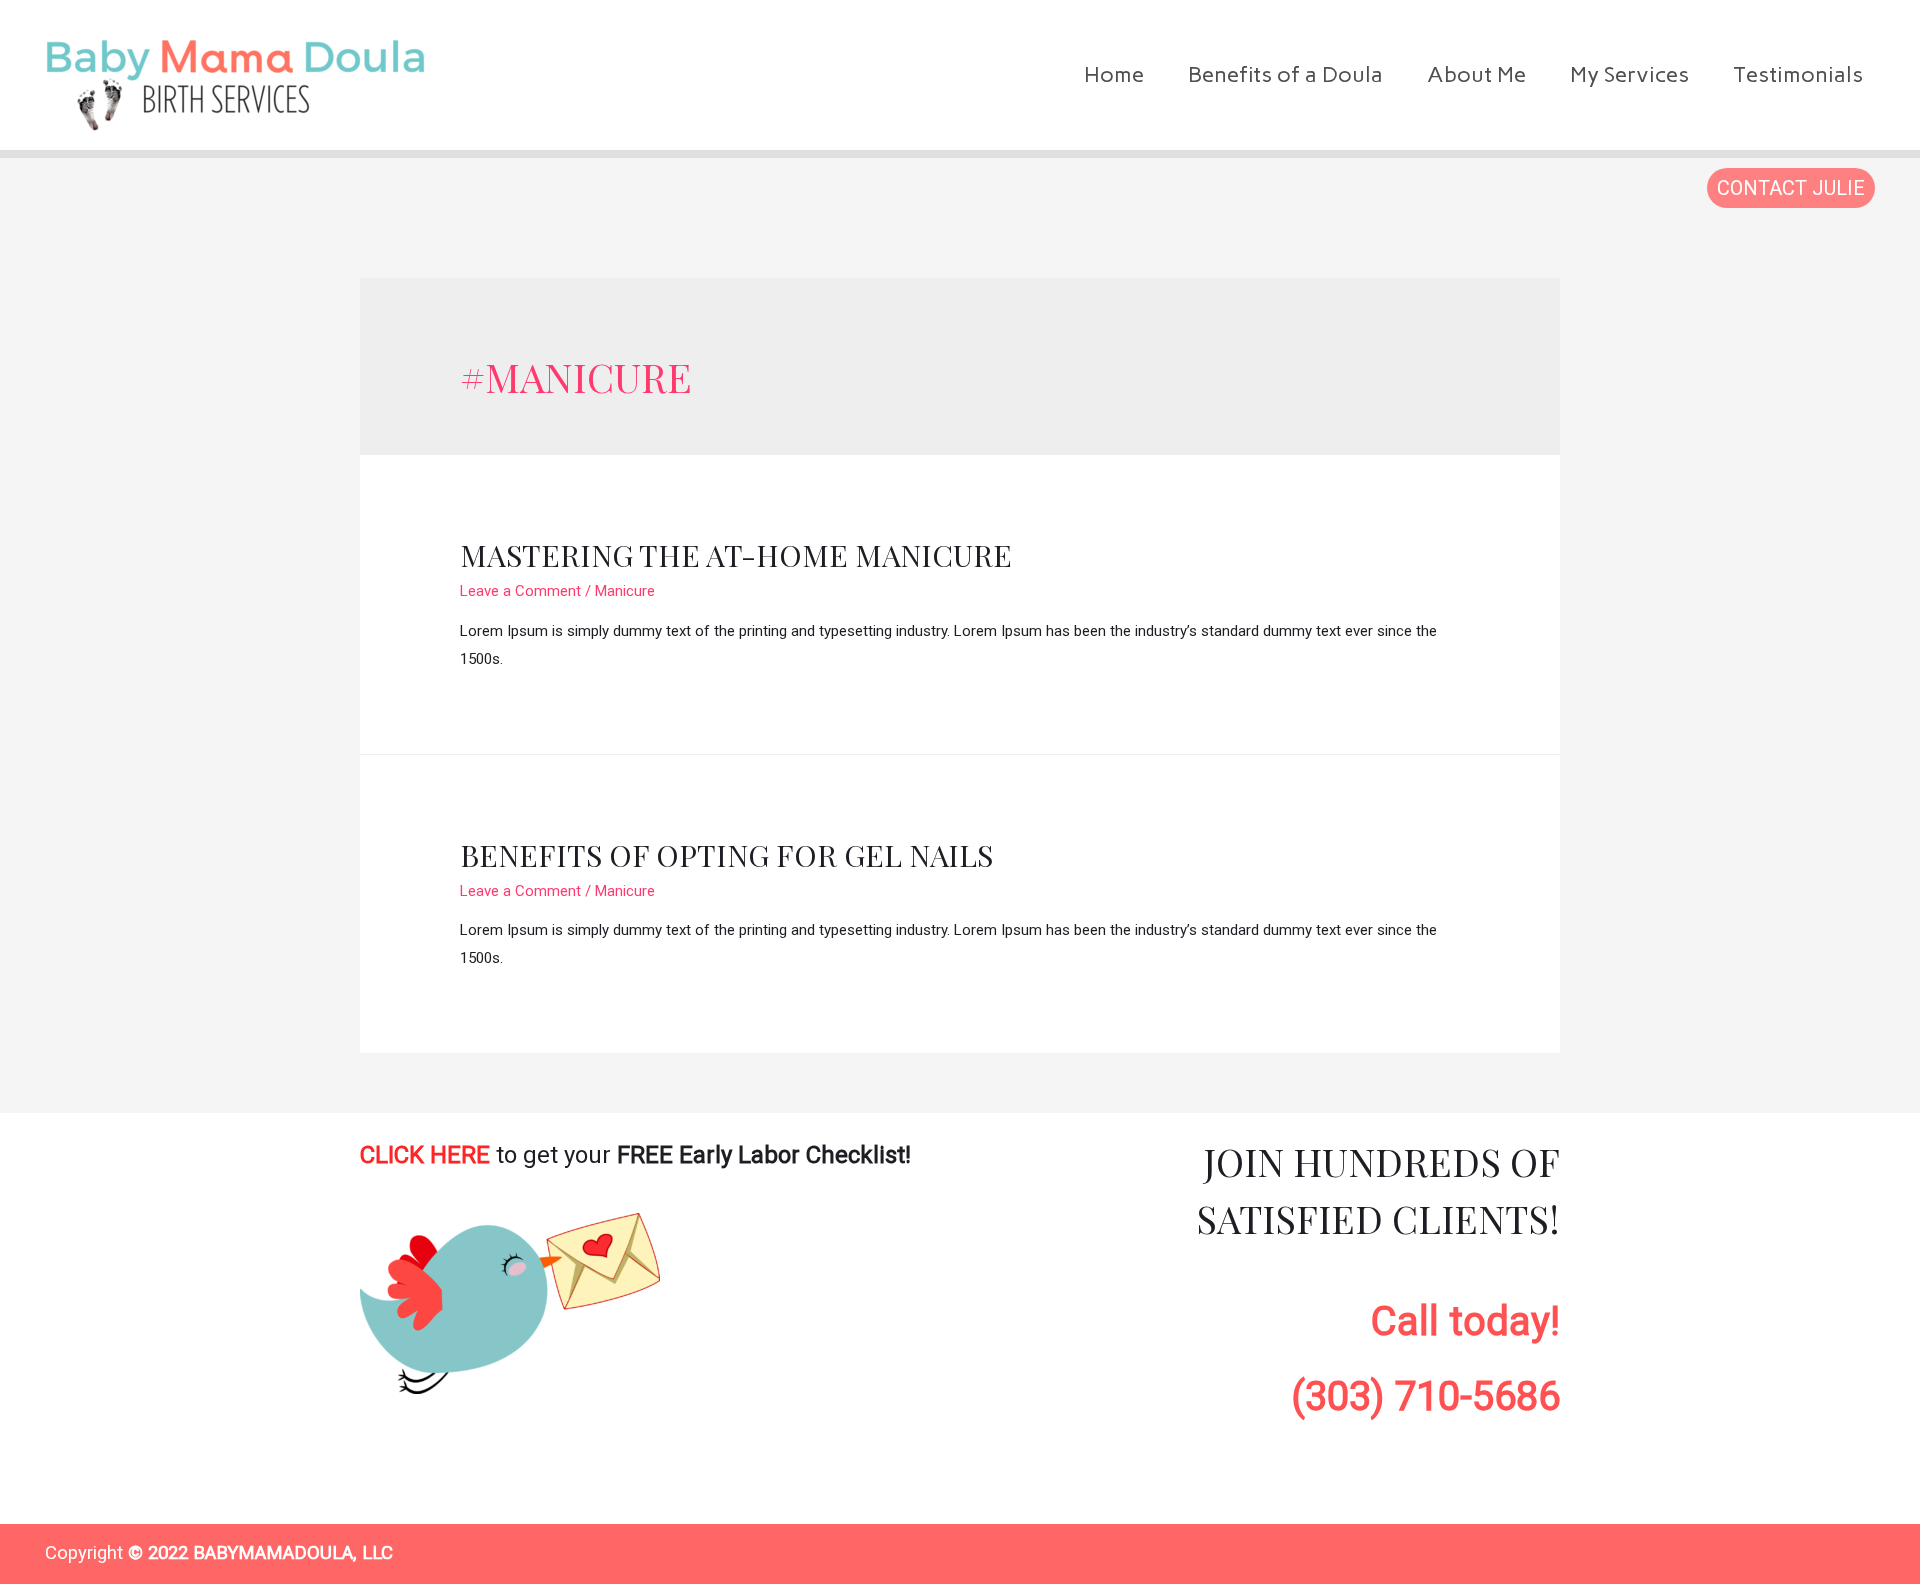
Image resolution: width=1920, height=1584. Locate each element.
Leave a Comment (520, 591)
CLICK (425, 1155)
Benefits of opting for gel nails (726, 855)
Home (1114, 74)
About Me (1476, 74)
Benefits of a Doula (1285, 74)
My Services (1629, 74)
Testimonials (1798, 74)
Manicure (625, 591)
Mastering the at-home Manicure (736, 555)
